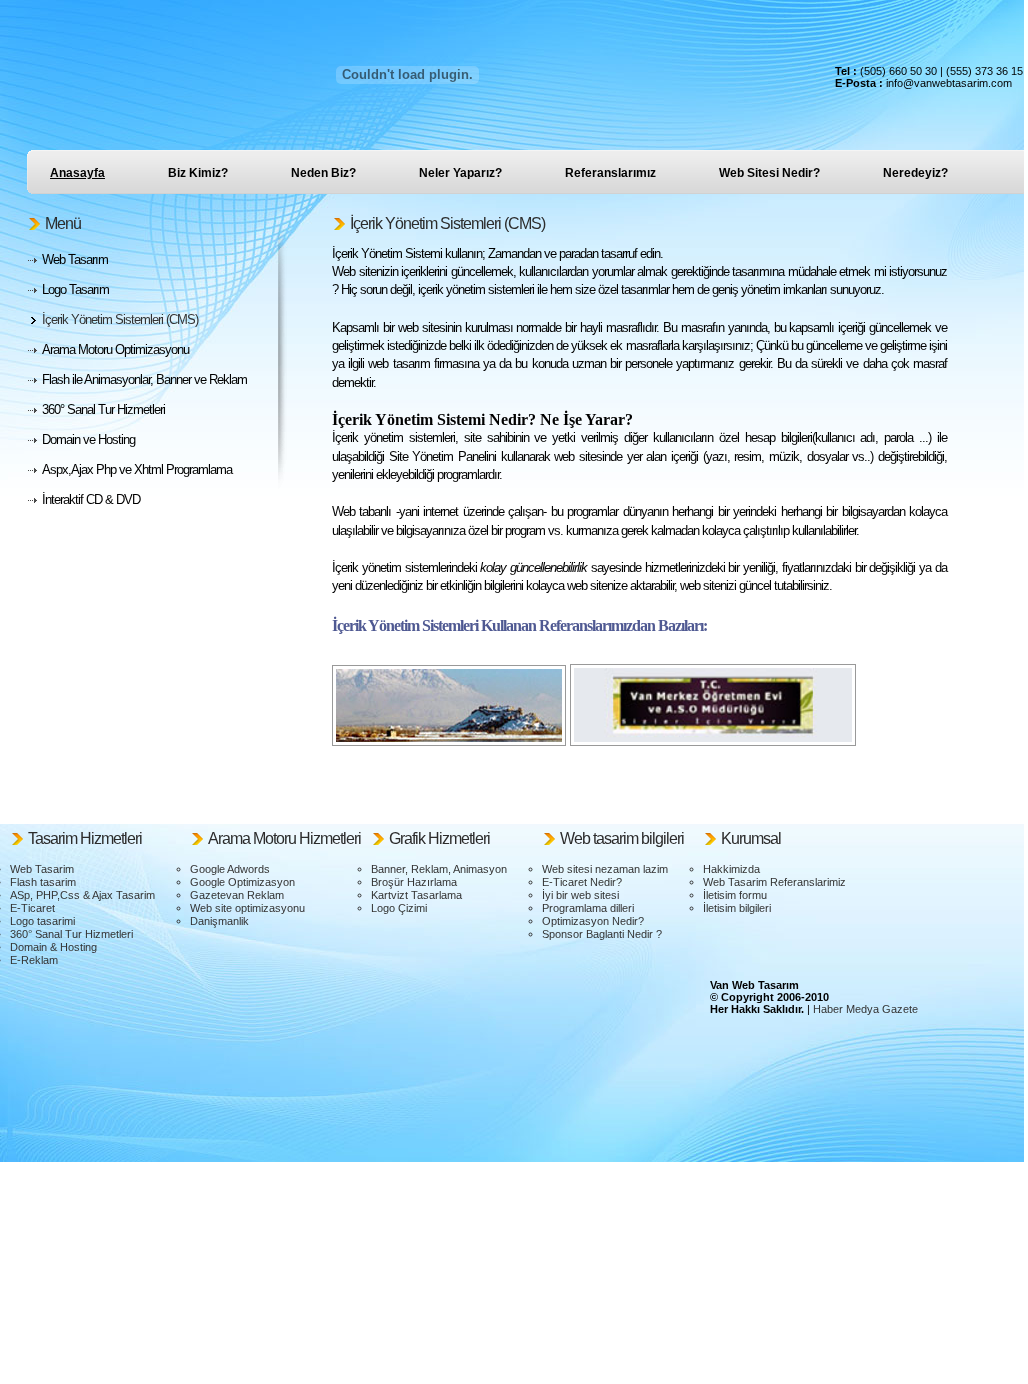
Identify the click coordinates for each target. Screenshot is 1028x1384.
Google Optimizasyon (242, 882)
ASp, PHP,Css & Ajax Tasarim (82, 895)
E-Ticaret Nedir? (582, 882)
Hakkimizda (731, 869)
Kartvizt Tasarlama (416, 895)
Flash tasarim (43, 882)
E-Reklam (34, 960)
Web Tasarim (42, 869)
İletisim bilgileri (737, 908)
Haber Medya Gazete (865, 1009)
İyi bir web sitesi (580, 895)
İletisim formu (735, 895)
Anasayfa (77, 173)
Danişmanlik (219, 921)
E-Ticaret (32, 908)
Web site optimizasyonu (247, 908)
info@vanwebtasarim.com (949, 83)
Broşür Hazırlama (414, 882)
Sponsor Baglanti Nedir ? (602, 934)
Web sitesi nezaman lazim (605, 869)
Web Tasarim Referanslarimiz (774, 882)
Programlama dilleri (588, 908)
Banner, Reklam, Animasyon (439, 869)
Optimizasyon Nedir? (593, 921)
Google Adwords (230, 869)
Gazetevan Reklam (237, 895)
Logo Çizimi (399, 908)
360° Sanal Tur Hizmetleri (71, 934)
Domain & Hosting (53, 947)
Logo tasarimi (42, 921)
